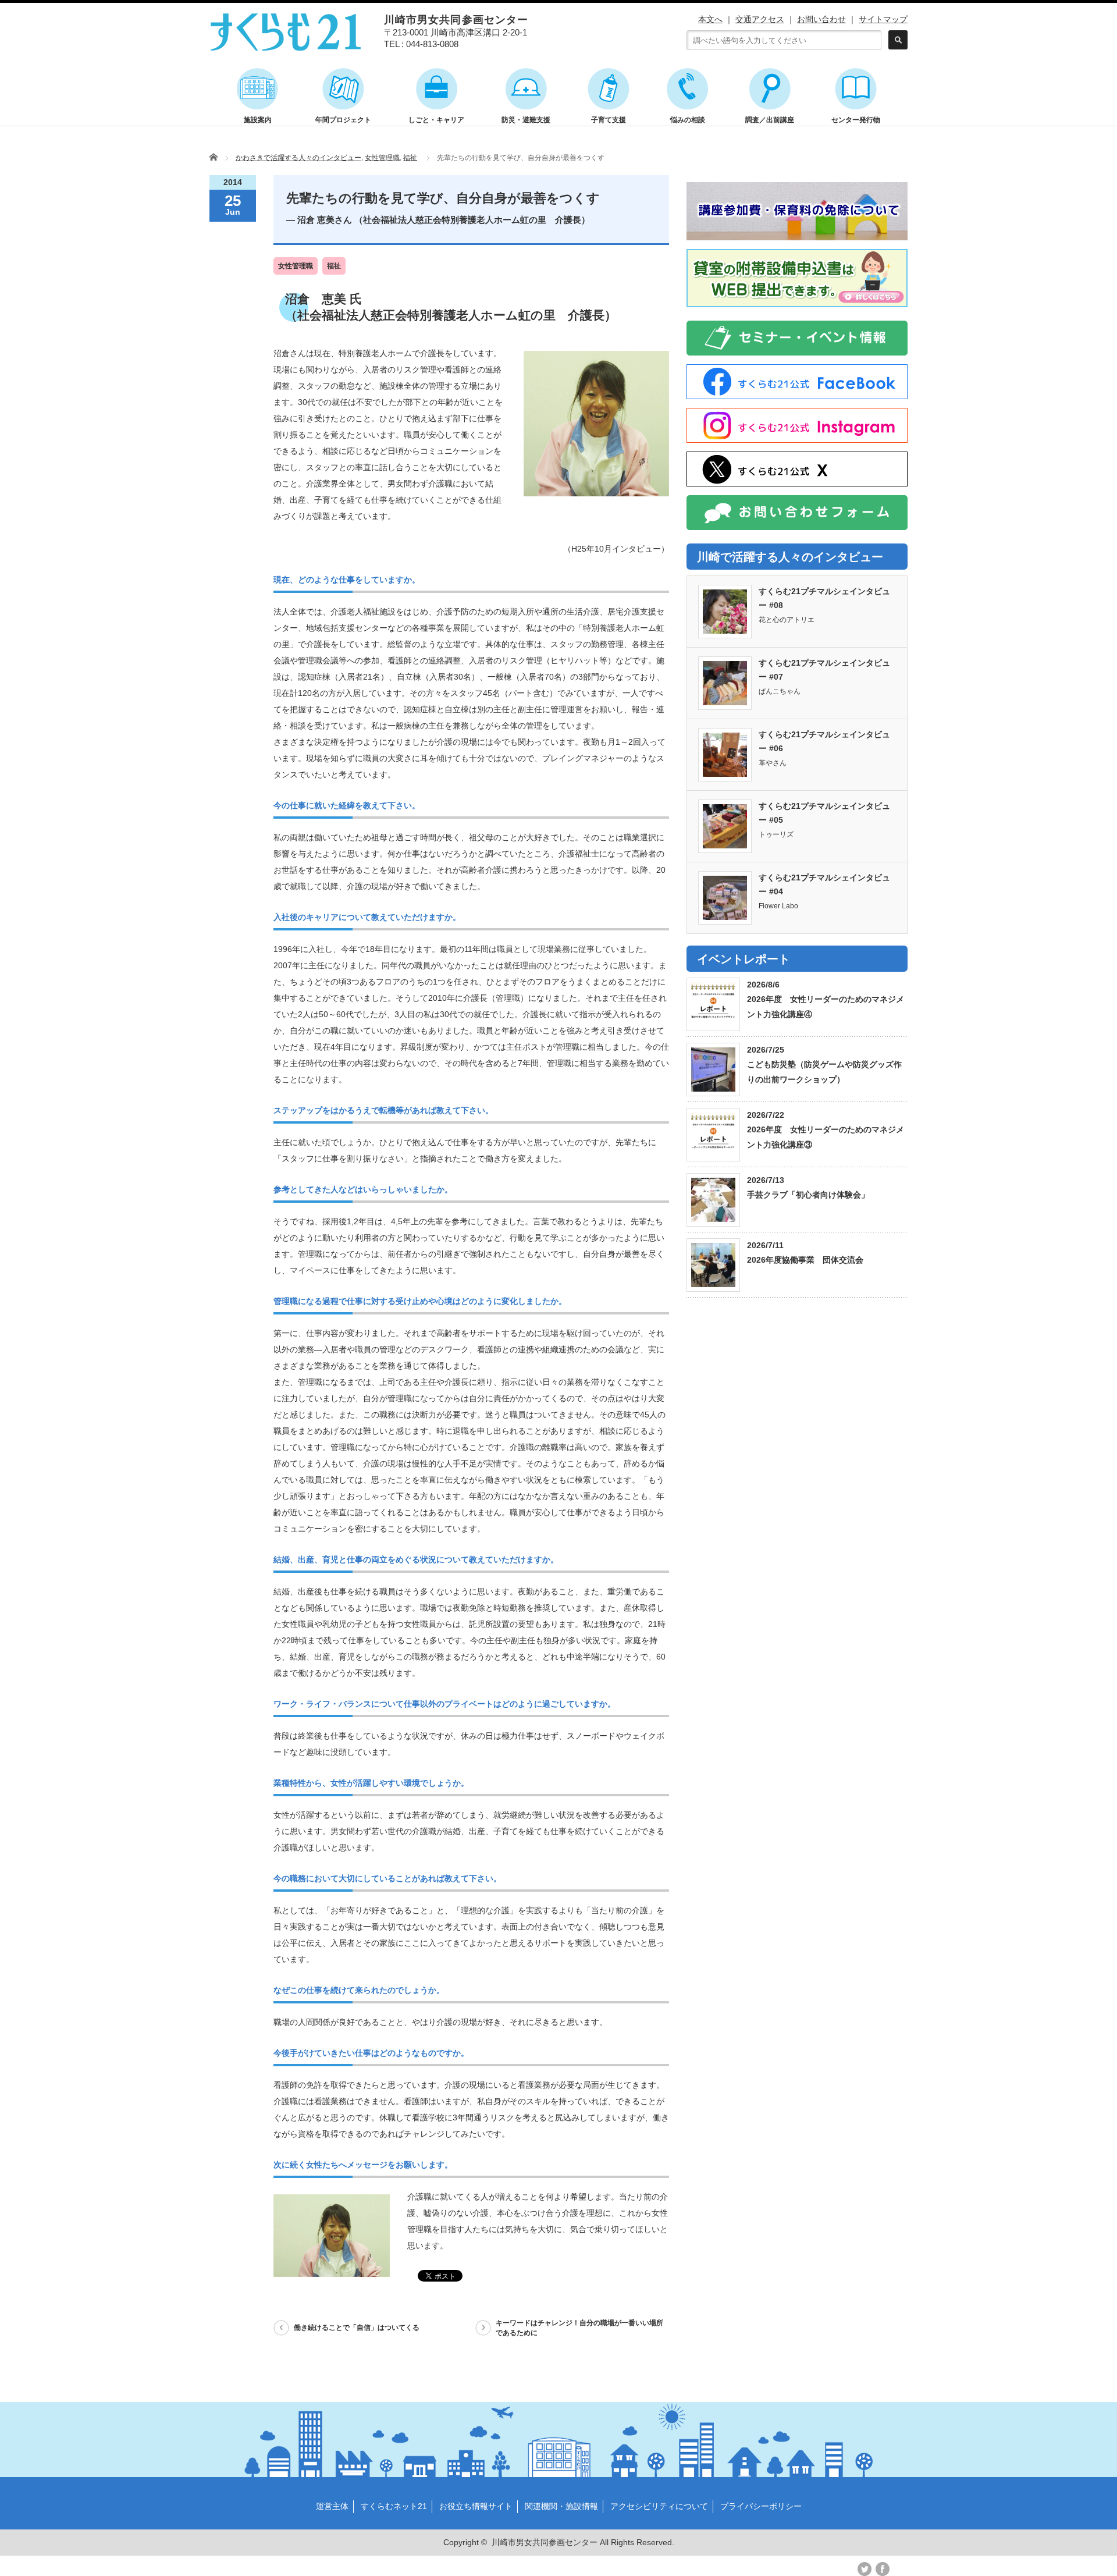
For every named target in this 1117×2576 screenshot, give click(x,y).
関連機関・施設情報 (561, 2506)
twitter (865, 2569)
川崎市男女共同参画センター (545, 2542)
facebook (883, 2569)
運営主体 (332, 2506)
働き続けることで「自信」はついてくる (357, 2328)
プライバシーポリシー (761, 2506)
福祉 (410, 158)
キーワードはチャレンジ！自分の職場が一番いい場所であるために (579, 2328)
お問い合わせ (821, 19)
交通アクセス (760, 19)
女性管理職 (382, 158)
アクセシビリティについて (659, 2506)
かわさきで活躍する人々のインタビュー (298, 158)
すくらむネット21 (394, 2506)
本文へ (710, 19)
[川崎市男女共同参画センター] (286, 45)
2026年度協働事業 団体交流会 (805, 1260)
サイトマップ (883, 19)
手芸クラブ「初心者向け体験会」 (808, 1195)
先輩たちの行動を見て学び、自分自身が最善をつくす (443, 208)
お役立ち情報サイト (476, 2506)
